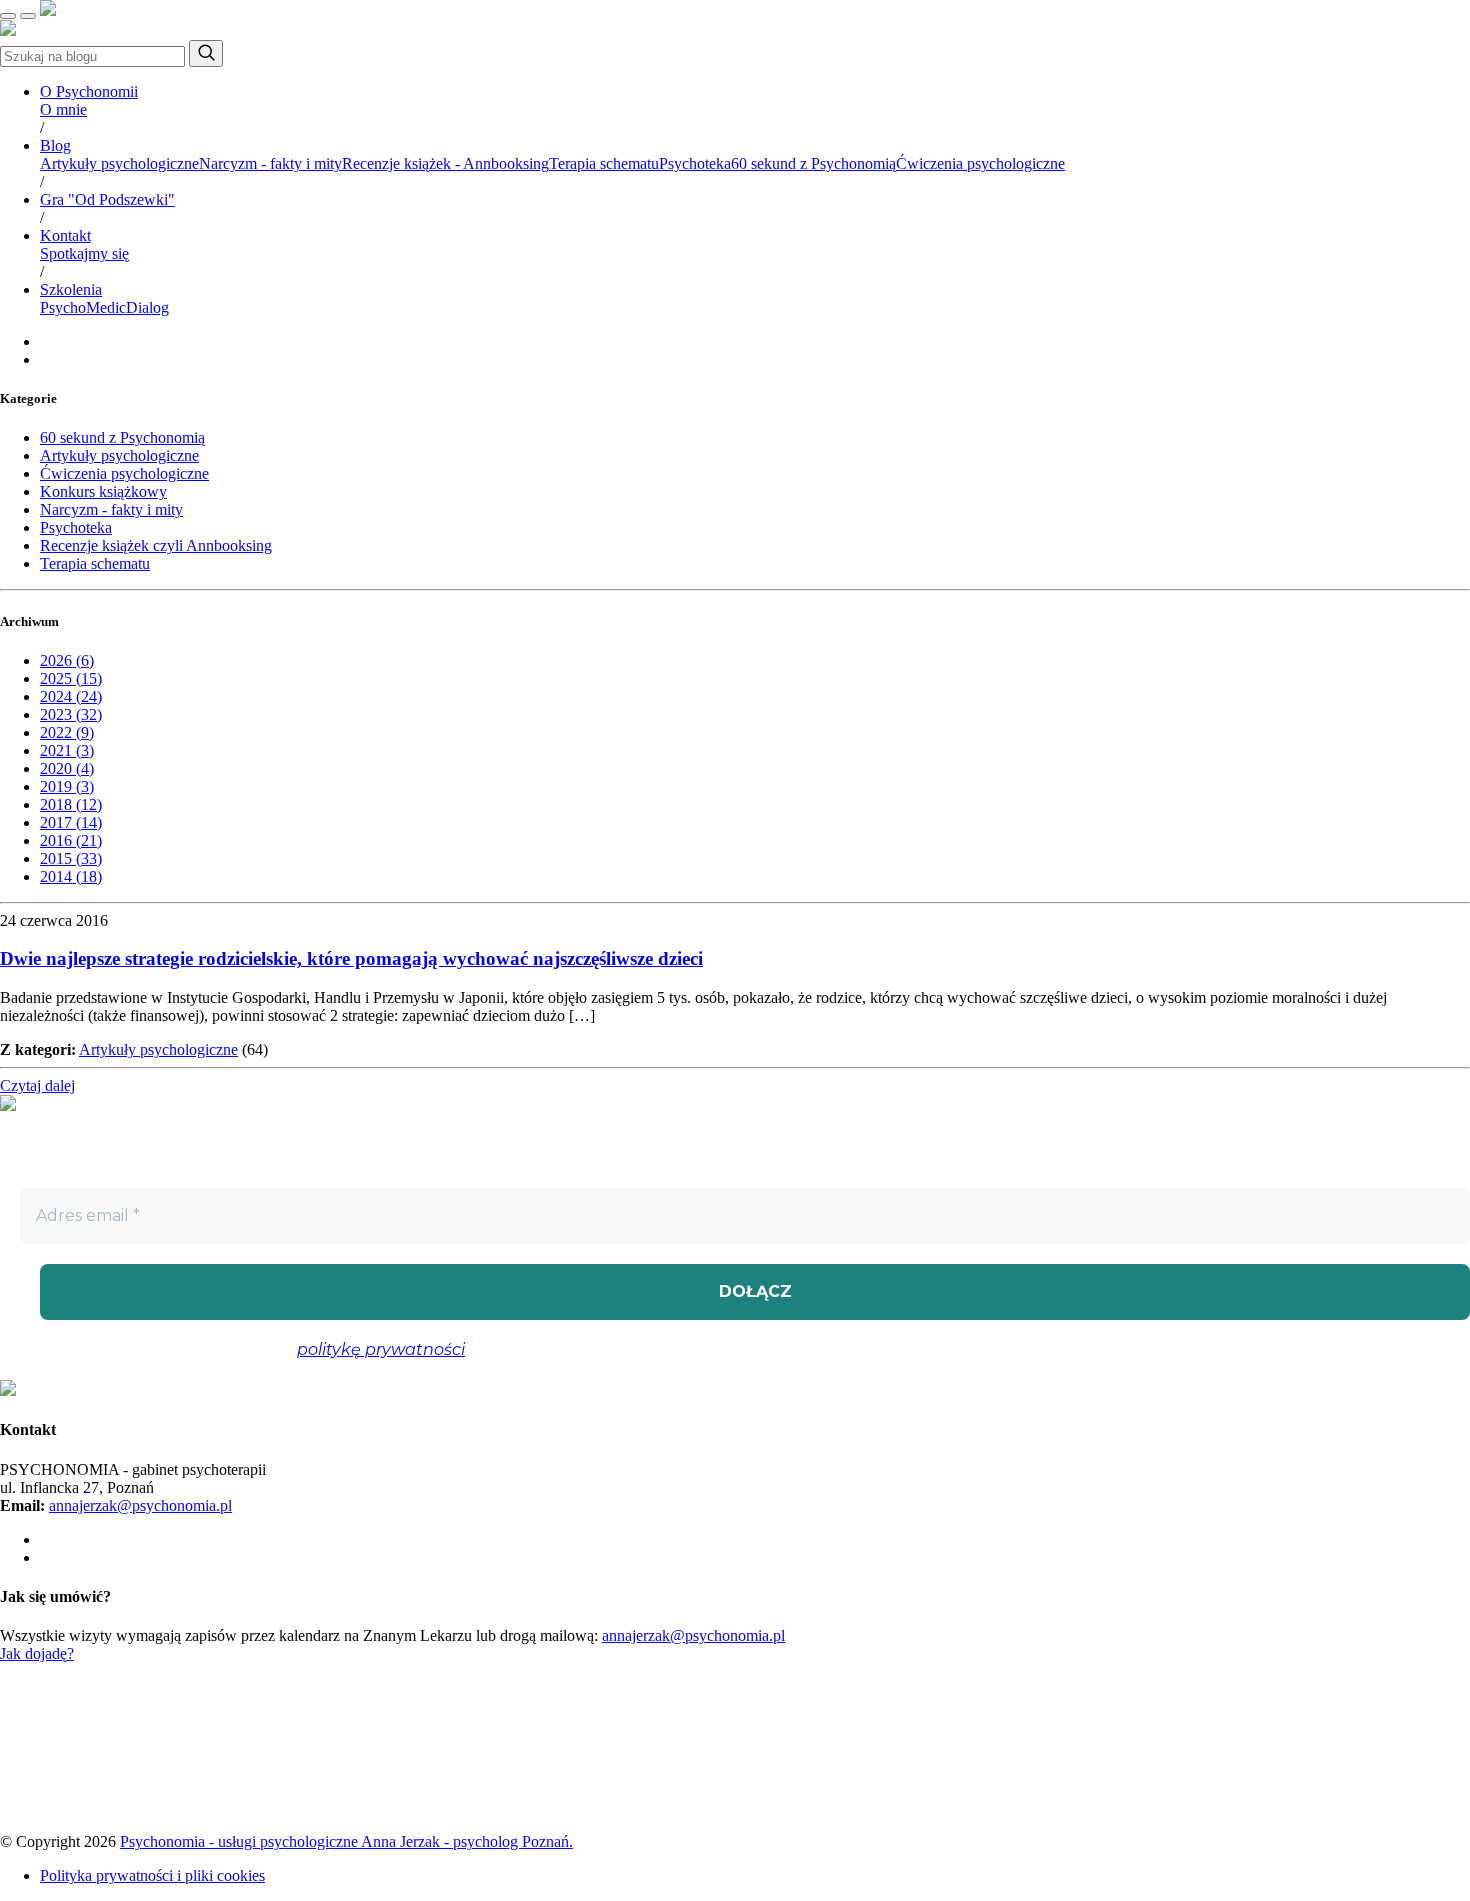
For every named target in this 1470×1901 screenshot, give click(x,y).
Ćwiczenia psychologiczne (980, 163)
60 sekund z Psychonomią (813, 163)
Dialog (147, 307)
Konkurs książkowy (103, 491)
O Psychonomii (89, 91)
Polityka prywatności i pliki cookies (152, 1875)
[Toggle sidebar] (28, 16)
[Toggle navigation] (8, 16)
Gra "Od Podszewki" (107, 199)
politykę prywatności (381, 1349)
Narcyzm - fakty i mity (270, 163)
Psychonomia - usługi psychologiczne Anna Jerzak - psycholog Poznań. (346, 1841)
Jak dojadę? (37, 1653)
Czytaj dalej (37, 1085)
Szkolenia (71, 289)
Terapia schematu (604, 163)
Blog (55, 145)
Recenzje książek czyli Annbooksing (156, 545)
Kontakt (65, 235)
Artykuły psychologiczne (119, 163)
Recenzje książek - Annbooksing (445, 163)
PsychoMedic (83, 307)
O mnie (63, 109)
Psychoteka (695, 163)
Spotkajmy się (84, 253)
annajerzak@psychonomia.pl (140, 1505)
